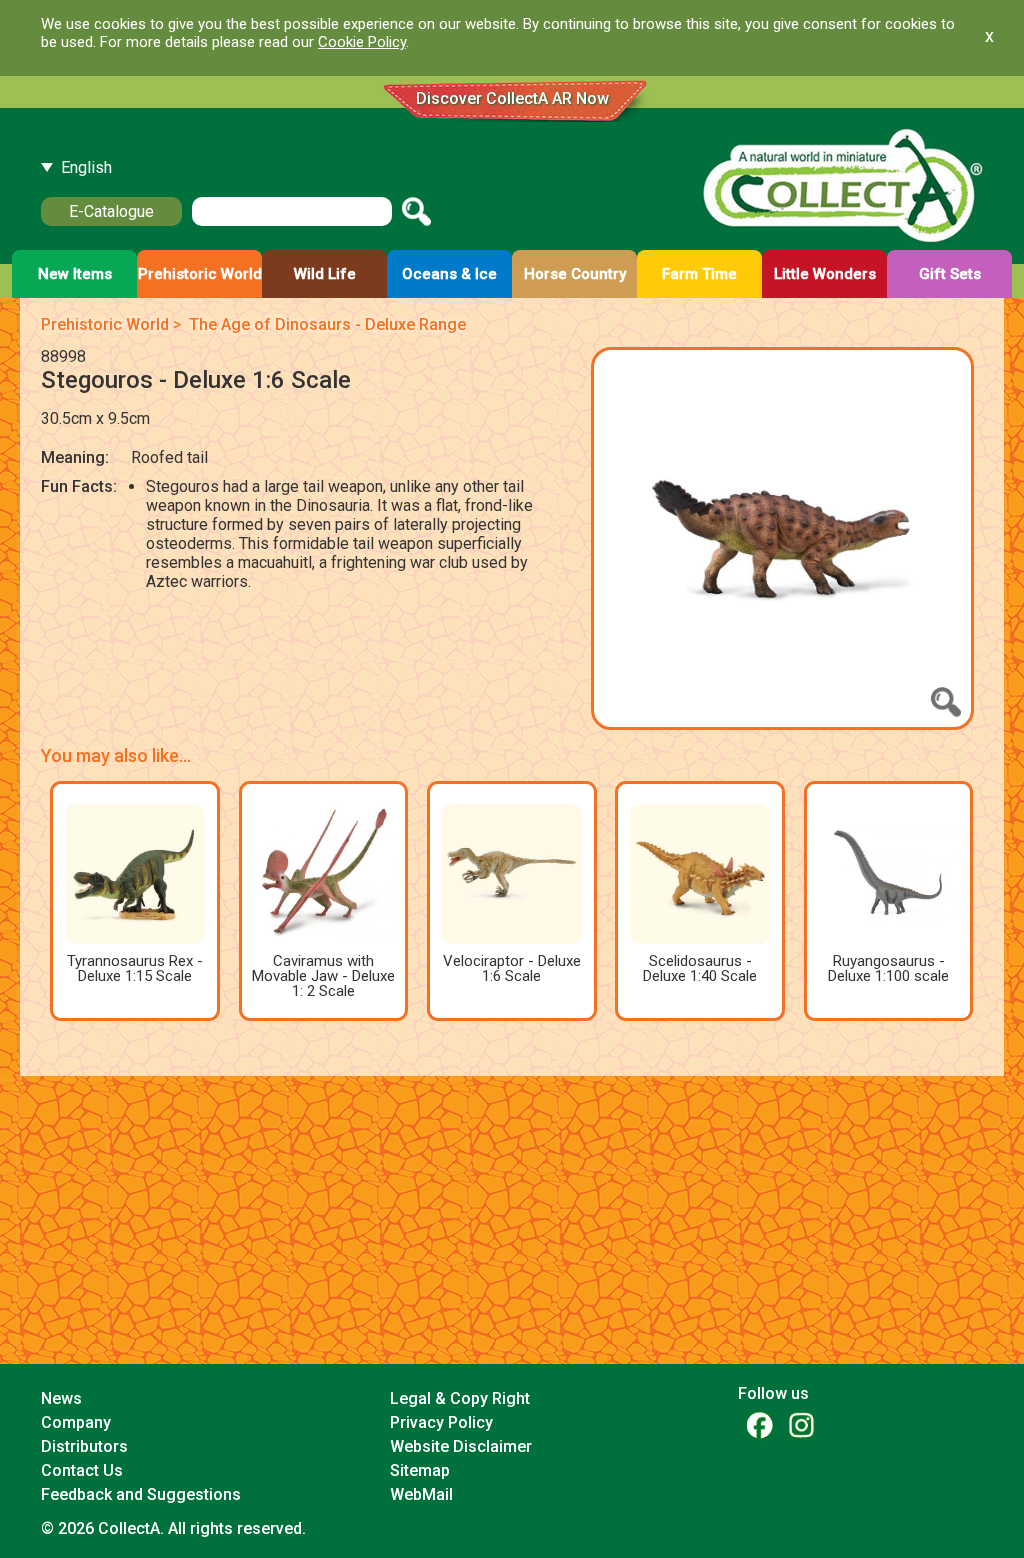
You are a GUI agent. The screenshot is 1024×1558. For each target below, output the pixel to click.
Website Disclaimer (461, 1446)
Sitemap (420, 1470)
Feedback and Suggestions (141, 1494)
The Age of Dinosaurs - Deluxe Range (327, 324)
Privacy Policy (441, 1422)
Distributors (84, 1446)
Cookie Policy (362, 42)
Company (76, 1422)
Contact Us (82, 1470)
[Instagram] (801, 1424)
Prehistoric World (105, 324)
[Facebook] (759, 1424)
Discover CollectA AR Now (512, 98)
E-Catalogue (111, 211)
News (61, 1398)
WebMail (421, 1494)
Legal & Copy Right (460, 1398)
